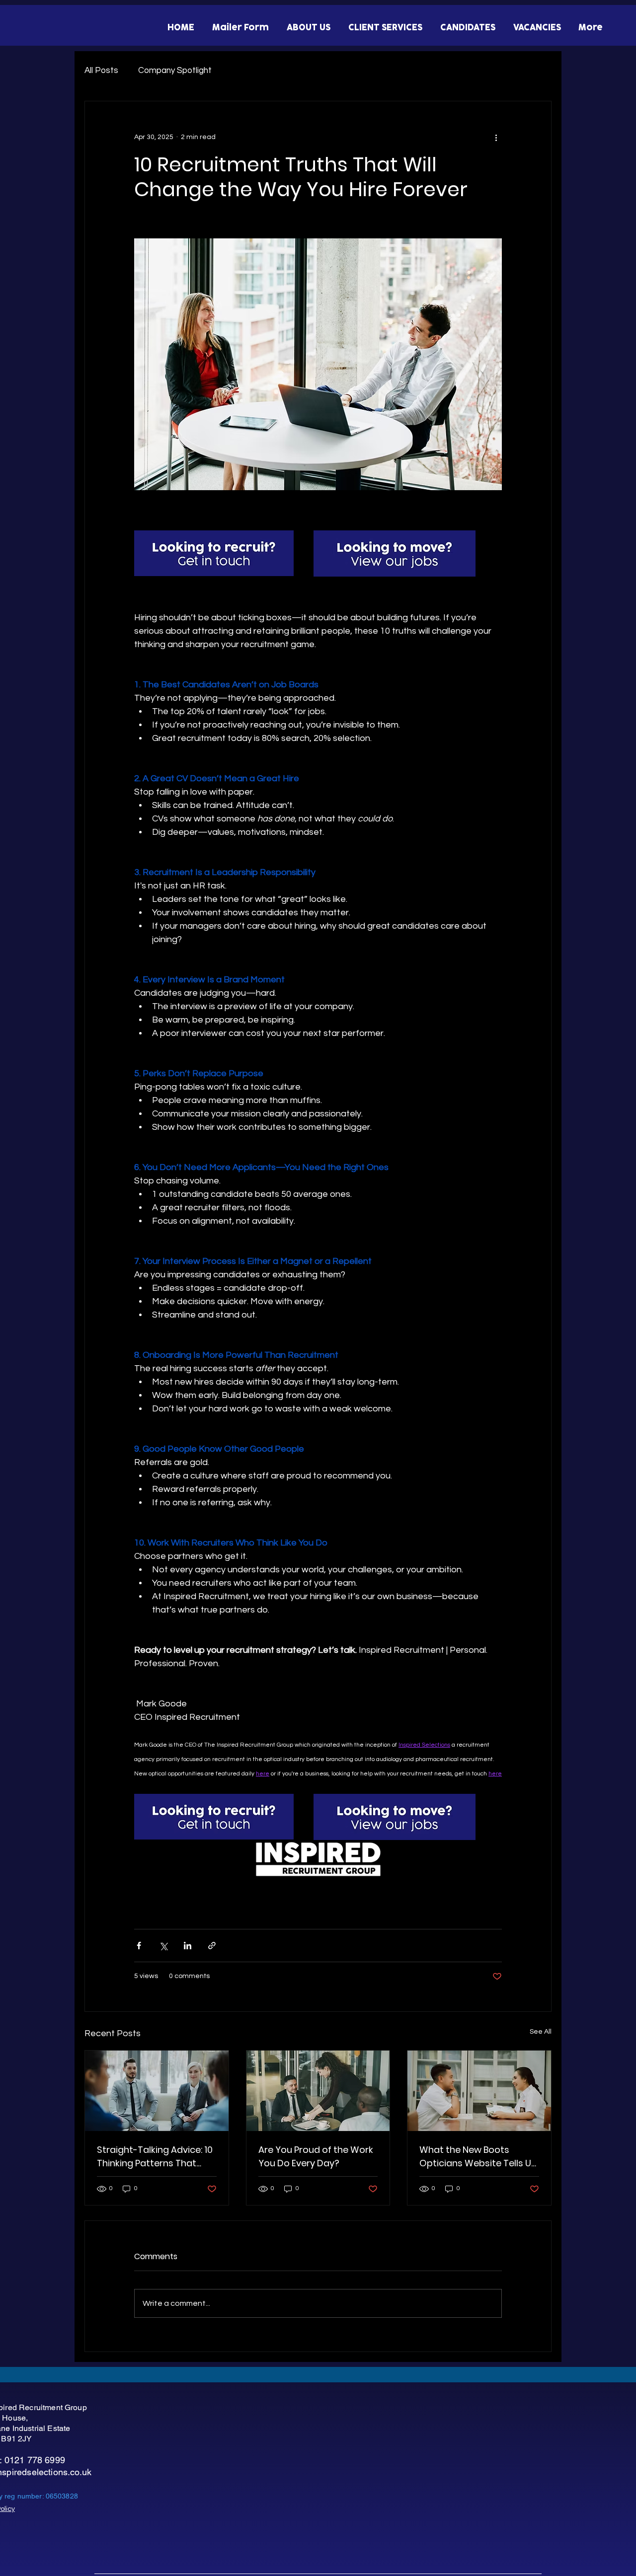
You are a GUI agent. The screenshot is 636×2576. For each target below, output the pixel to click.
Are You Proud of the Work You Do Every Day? (316, 2156)
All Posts (101, 71)
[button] (307, 28)
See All (541, 2032)
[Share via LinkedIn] (188, 1946)
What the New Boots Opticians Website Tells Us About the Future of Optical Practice (478, 2157)
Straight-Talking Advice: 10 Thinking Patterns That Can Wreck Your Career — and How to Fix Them (155, 2157)
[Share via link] (212, 1946)
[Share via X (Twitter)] (163, 1946)
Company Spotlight (175, 71)
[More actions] (496, 137)
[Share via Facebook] (139, 1946)
